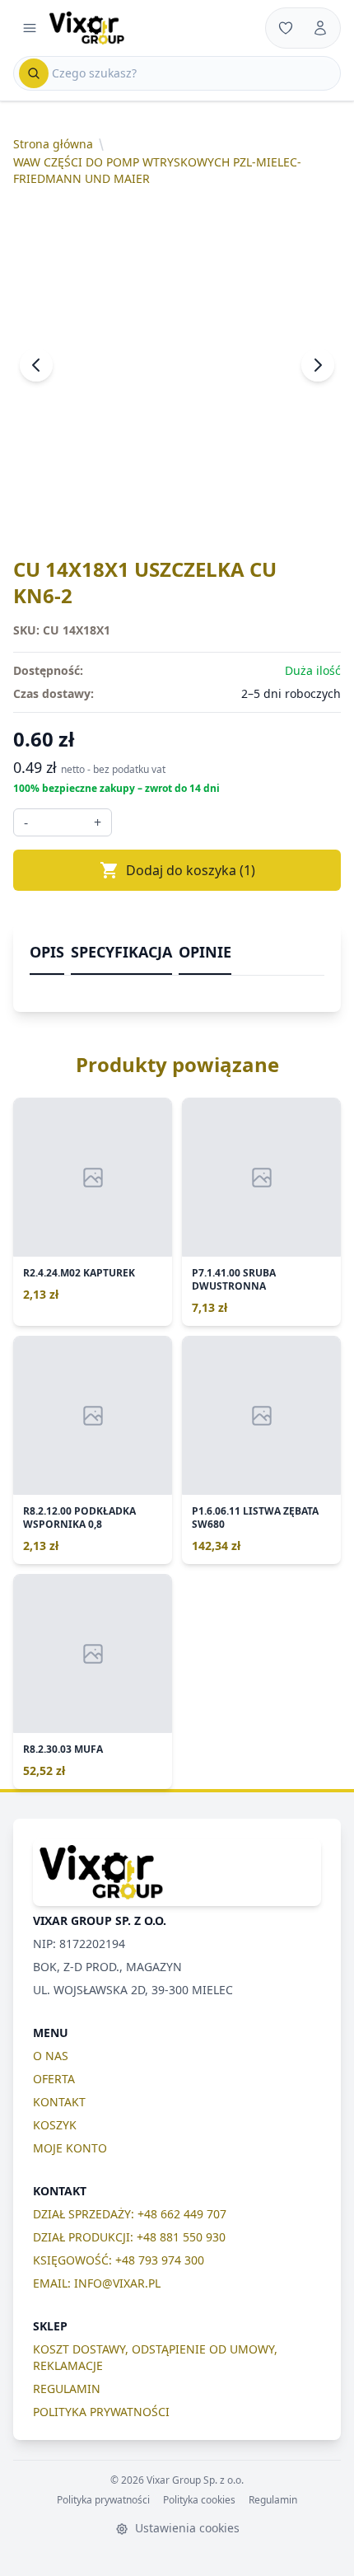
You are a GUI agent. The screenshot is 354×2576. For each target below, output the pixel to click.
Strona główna (53, 144)
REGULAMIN (67, 2389)
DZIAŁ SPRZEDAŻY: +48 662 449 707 (130, 2214)
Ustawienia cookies (186, 2528)
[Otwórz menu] (30, 28)
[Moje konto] (320, 28)
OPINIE (205, 952)
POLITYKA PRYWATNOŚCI (101, 2412)
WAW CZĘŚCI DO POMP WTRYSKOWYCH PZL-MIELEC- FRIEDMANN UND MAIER (157, 170)
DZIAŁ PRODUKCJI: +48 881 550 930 (129, 2237)
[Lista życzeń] (286, 28)
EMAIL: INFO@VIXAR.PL (97, 2283)
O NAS (51, 2056)
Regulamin (273, 2500)
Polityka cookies (199, 2500)
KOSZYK (55, 2125)
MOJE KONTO (70, 2148)
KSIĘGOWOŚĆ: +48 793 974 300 (119, 2260)
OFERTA (54, 2079)
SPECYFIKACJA (121, 952)
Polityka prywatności (103, 2500)
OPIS (47, 952)
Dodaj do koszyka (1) (191, 870)
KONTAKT (59, 2102)
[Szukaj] (34, 73)
